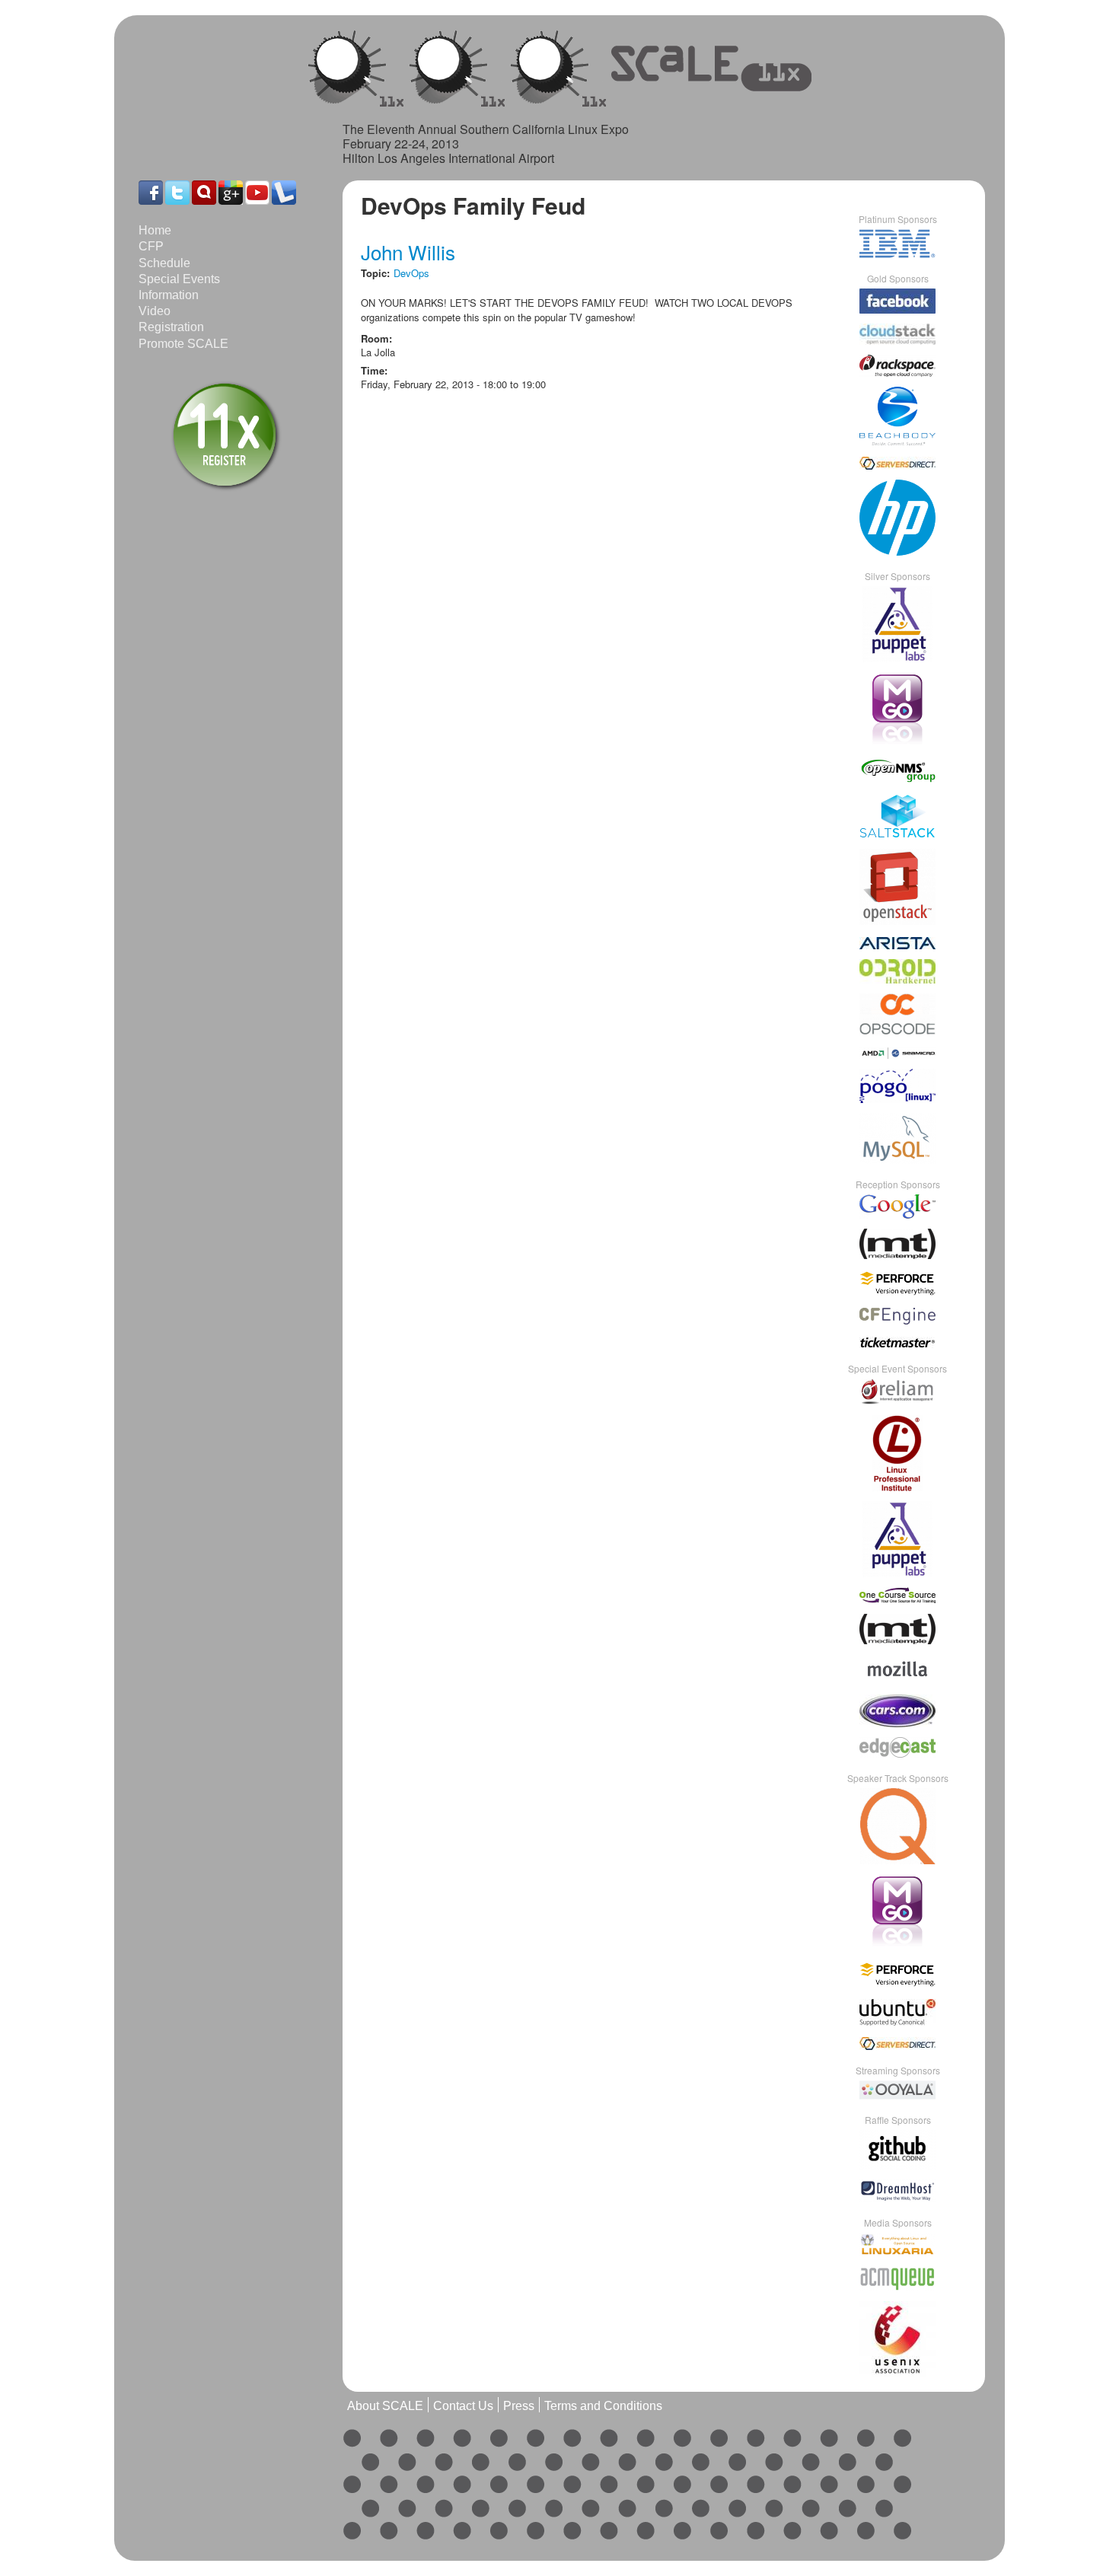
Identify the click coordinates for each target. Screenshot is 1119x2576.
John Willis (408, 252)
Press (519, 2406)
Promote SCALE (183, 344)
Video (155, 311)
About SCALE (385, 2406)
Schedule (164, 263)
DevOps (411, 273)
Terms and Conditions (603, 2406)
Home (155, 230)
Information (169, 295)
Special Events (179, 279)
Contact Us (463, 2406)
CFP (151, 246)
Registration (171, 327)
